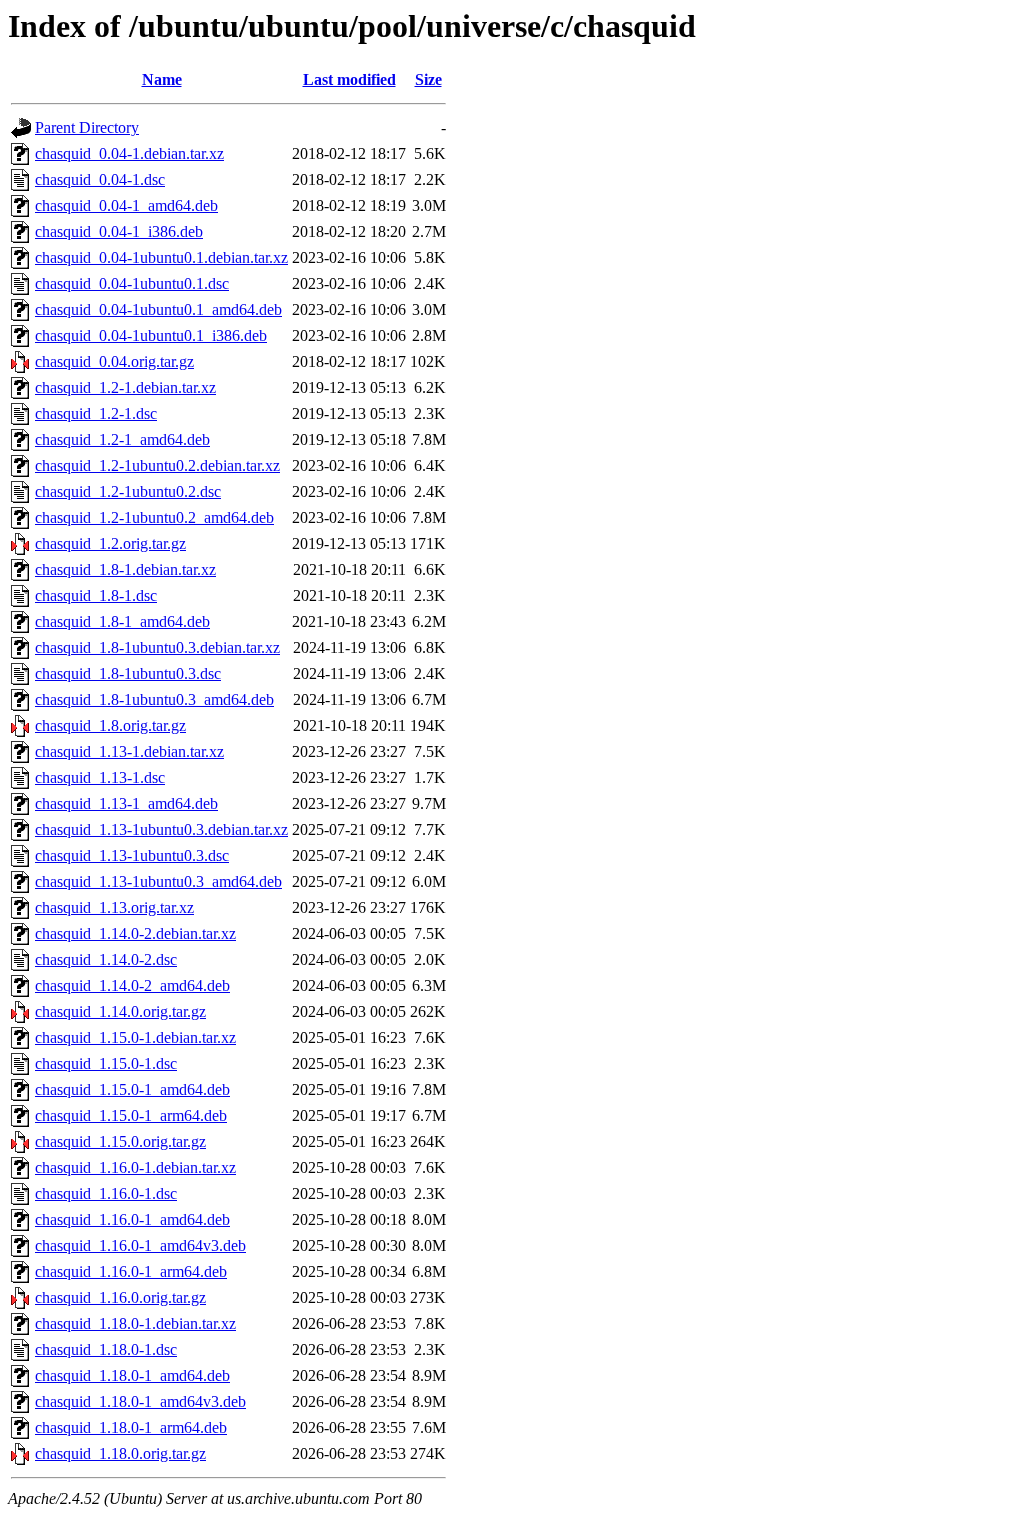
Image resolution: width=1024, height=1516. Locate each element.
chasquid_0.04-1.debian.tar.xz (129, 153)
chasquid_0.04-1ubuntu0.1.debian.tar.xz (161, 257)
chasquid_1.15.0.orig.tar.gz (120, 1141)
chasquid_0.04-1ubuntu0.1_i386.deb (151, 335)
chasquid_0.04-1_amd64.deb (126, 205)
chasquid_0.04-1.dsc (100, 179)
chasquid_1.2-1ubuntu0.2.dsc (128, 491)
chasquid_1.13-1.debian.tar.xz (129, 751)
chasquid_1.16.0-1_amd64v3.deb (140, 1245)
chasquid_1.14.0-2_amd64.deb (132, 985)
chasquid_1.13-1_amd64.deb (126, 803)
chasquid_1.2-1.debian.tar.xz (125, 387)
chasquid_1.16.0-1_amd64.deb (132, 1219)
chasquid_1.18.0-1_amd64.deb (132, 1375)
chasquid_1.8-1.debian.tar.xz (125, 569)
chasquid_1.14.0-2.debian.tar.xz (135, 933)
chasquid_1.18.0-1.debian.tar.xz (135, 1323)
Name (162, 79)
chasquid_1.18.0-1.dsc (106, 1349)
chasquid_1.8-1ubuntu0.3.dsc (128, 673)
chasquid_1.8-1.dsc (96, 595)
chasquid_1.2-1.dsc (96, 413)
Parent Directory (87, 127)
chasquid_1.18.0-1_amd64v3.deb (140, 1401)
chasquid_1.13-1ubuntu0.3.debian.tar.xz (161, 829)
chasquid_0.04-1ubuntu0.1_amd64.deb (158, 309)
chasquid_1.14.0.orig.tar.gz (120, 1011)
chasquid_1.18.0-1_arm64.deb (131, 1427)
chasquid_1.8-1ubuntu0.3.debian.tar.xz (157, 647)
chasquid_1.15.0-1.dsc (106, 1063)
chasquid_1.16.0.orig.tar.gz (120, 1297)
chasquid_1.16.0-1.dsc (106, 1193)
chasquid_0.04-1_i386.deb (119, 231)
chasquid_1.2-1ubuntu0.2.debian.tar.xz (157, 465)
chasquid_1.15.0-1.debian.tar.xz (135, 1037)
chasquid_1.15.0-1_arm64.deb (131, 1115)
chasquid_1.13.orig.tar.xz (114, 907)
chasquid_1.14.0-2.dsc (106, 959)
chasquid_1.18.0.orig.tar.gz (120, 1453)
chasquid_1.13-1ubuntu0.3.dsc (132, 855)
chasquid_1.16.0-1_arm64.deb (131, 1271)
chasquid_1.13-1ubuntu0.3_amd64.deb (158, 881)
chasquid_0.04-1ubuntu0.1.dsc (132, 283)
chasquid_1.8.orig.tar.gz (110, 725)
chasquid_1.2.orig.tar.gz (110, 543)
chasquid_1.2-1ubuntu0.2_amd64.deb (154, 517)
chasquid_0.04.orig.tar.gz (114, 361)
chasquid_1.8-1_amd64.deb (122, 621)
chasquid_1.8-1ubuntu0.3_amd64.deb (154, 699)
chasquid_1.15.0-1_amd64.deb (132, 1089)
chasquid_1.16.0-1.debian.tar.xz (135, 1167)
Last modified (349, 79)
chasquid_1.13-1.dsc (100, 777)
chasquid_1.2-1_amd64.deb (122, 439)
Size (428, 79)
